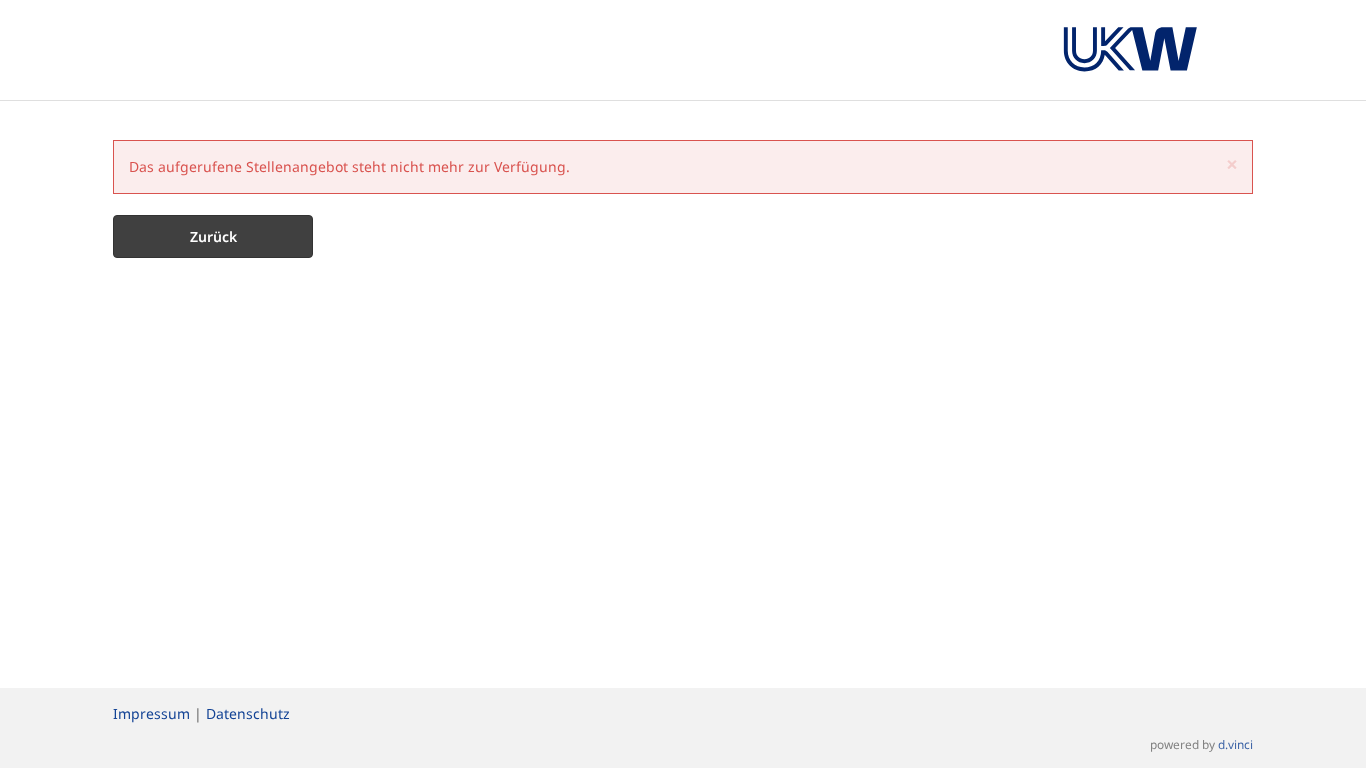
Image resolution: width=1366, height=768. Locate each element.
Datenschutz (248, 713)
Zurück (213, 236)
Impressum (151, 713)
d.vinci (1235, 744)
